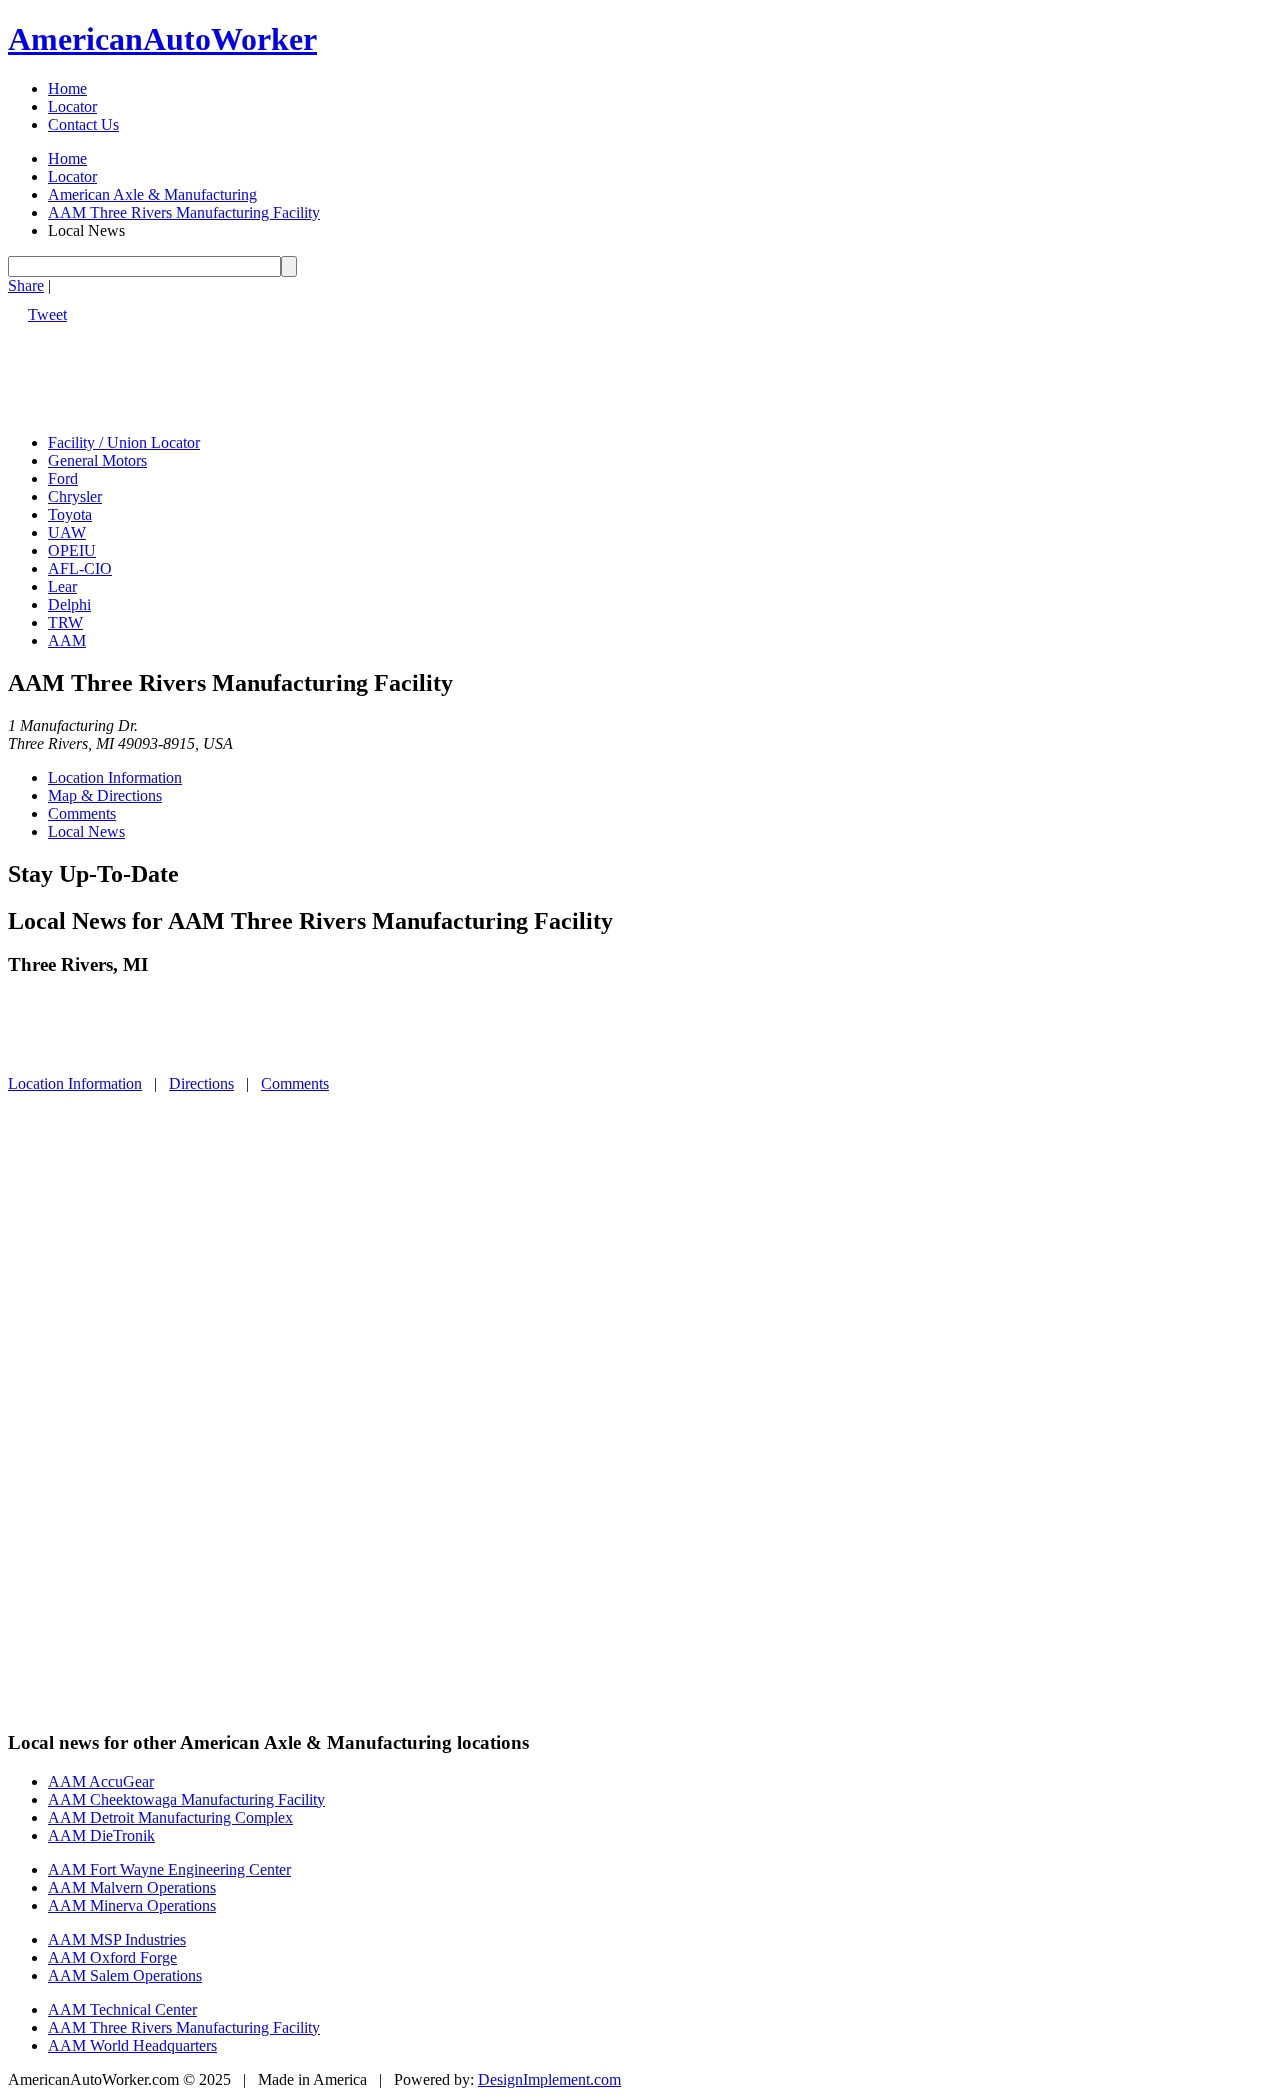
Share (26, 285)
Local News (86, 831)
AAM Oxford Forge (112, 1957)
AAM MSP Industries (117, 1939)
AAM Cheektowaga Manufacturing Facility (186, 1799)
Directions (201, 1083)
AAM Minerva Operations (132, 1905)
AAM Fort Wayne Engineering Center (169, 1869)
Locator (72, 106)
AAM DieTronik (101, 1835)
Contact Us (83, 124)
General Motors (97, 460)
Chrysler (75, 496)
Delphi (69, 604)
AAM (67, 640)
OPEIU (72, 550)
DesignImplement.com (549, 2079)
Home (67, 88)
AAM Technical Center (122, 2009)
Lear (62, 586)
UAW (67, 532)
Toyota (70, 514)
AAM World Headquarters (132, 2045)
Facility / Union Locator (124, 442)
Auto (162, 39)
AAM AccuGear (101, 1781)
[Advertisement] (372, 369)
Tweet (47, 314)
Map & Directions (105, 795)
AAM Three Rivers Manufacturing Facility (184, 212)
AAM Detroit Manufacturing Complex (170, 1817)
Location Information (115, 777)
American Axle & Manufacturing (152, 194)
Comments (82, 813)
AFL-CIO (80, 568)
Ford (63, 478)
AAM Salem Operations (125, 1975)
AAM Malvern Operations (132, 1887)
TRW (65, 622)
